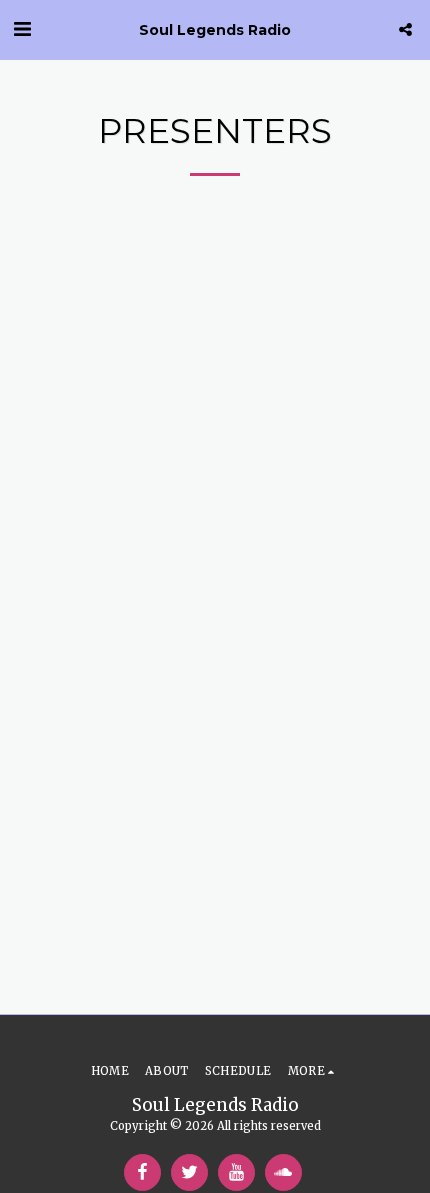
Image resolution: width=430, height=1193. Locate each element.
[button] (22, 28)
